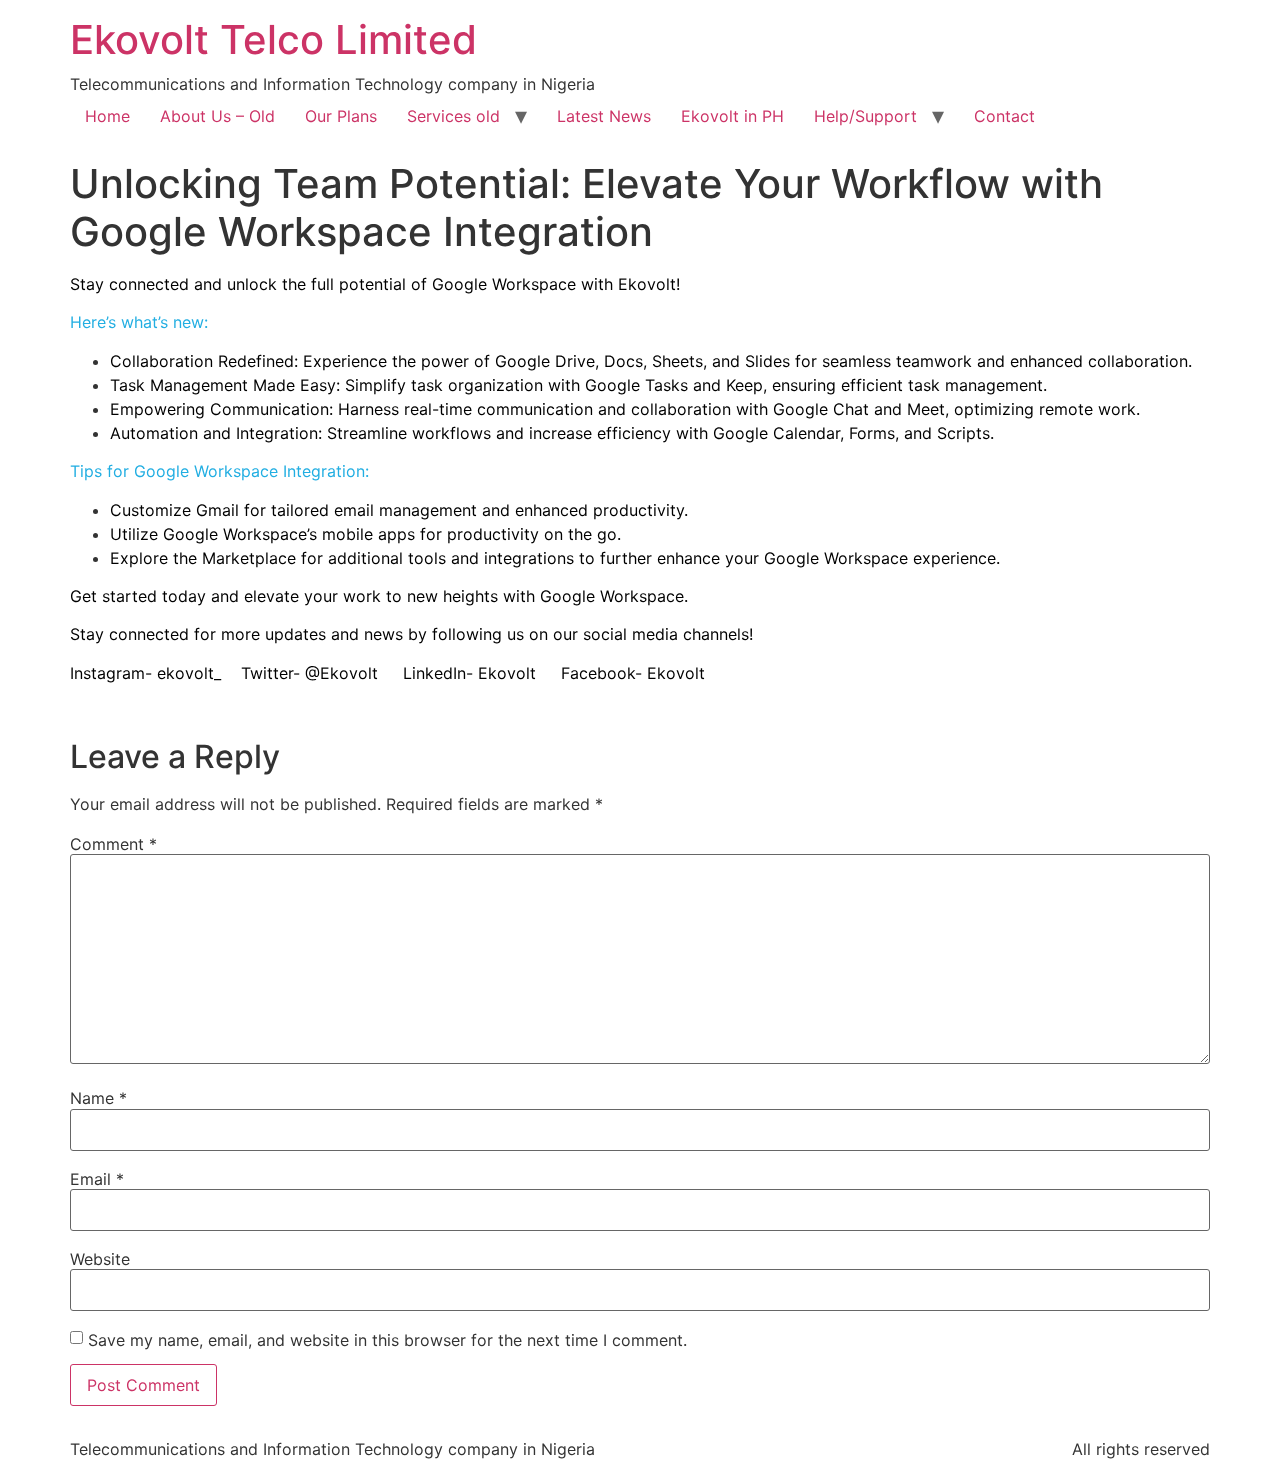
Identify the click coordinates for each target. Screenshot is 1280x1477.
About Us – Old (217, 116)
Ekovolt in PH (732, 116)
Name (98, 1098)
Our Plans (341, 116)
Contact (1004, 116)
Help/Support (865, 116)
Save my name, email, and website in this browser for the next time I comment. (387, 1340)
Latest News (604, 116)
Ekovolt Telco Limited (273, 39)
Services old (453, 116)
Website (100, 1259)
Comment (113, 844)
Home (107, 116)
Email (97, 1179)
